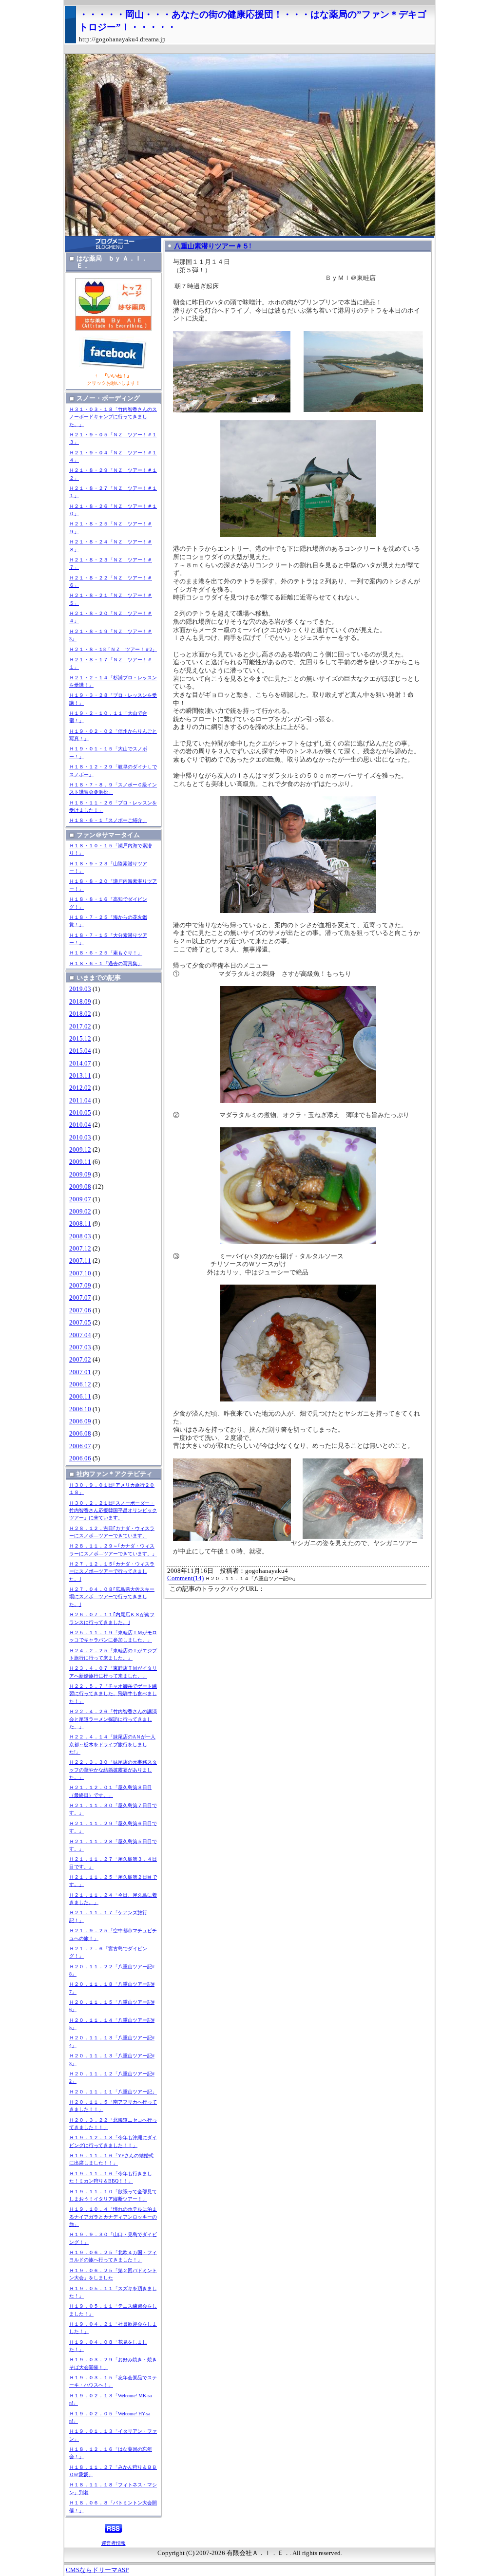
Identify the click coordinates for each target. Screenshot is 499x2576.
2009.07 (80, 1199)
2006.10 (80, 1409)
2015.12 (80, 1039)
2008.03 (80, 1236)
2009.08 (80, 1187)
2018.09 (80, 1002)
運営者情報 (114, 2543)
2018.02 (80, 1014)
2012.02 (80, 1088)
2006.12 (80, 1384)
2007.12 (80, 1249)
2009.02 (80, 1212)
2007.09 (80, 1286)
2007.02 (80, 1360)
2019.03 (80, 989)
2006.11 (80, 1397)
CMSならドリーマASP (97, 2570)
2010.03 (80, 1138)
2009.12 (80, 1150)
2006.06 (80, 1458)
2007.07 (80, 1298)
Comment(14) (185, 1578)
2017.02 (80, 1027)
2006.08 (80, 1434)
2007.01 (80, 1372)
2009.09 (80, 1175)
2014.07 (80, 1064)
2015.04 (80, 1051)
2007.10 (80, 1273)
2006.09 (80, 1421)
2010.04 (80, 1125)
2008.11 (80, 1224)
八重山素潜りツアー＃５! (213, 246)
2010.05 (80, 1113)
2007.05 (80, 1323)
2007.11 (80, 1261)
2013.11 (80, 1076)
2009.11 (80, 1162)
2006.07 (80, 1446)
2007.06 (80, 1310)
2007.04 (80, 1335)
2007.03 (80, 1347)
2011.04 (80, 1101)
